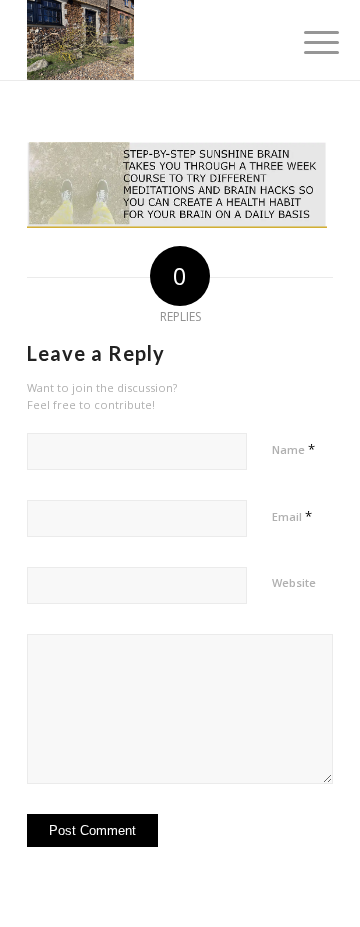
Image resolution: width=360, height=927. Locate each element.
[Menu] (306, 42)
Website (294, 582)
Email (292, 516)
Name (293, 449)
